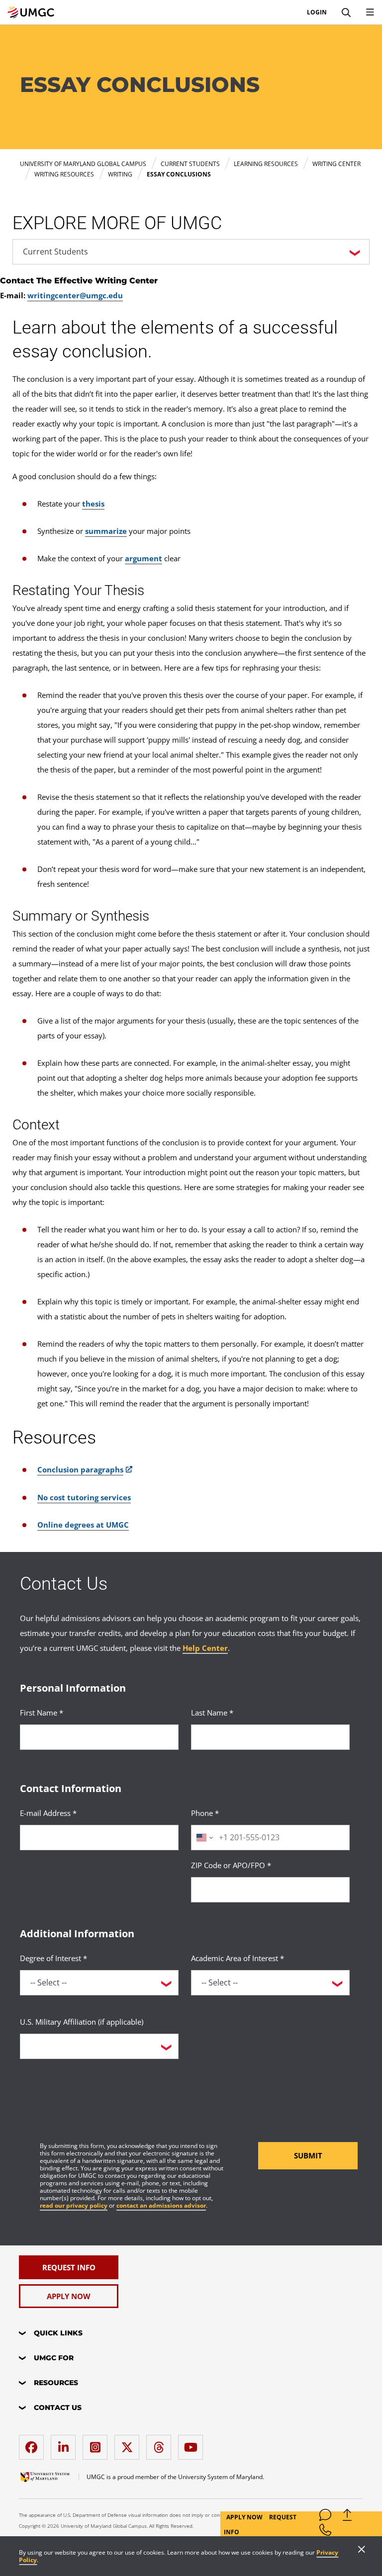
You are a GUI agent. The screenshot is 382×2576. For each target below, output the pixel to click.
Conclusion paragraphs (80, 1469)
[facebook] (34, 2444)
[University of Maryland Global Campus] (31, 12)
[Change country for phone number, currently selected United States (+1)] (204, 1838)
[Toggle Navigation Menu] (370, 12)
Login (317, 12)
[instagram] (97, 2444)
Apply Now (245, 2517)
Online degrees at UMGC (83, 1525)
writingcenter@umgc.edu (75, 295)
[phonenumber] (325, 2532)
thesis (93, 504)
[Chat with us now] (325, 2517)
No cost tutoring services (84, 1497)
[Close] (362, 2550)
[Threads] (161, 2444)
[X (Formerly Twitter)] (129, 2444)
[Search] (346, 12)
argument (143, 558)
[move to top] (347, 2517)
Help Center (205, 1648)
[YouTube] (193, 2444)
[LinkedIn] (66, 2444)
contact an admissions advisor (161, 2205)
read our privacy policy (74, 2205)
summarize (106, 531)
